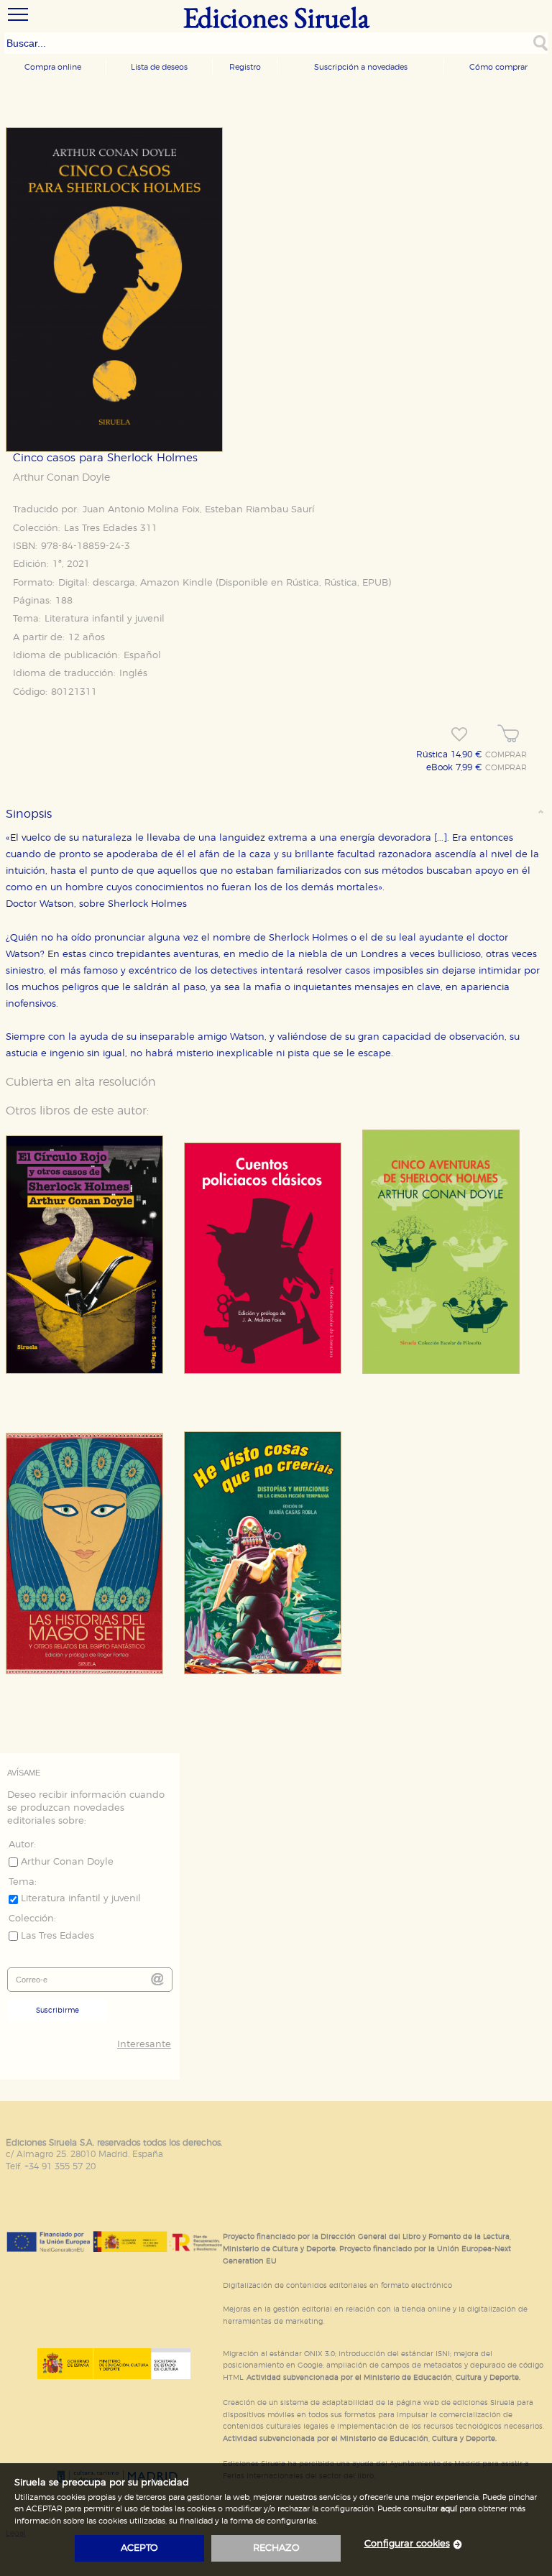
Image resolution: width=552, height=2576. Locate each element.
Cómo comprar (498, 67)
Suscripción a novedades (361, 67)
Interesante (144, 2045)
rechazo (276, 2548)
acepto (139, 2548)
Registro (245, 67)
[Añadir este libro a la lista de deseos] (459, 734)
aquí (449, 2509)
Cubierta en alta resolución (81, 1082)
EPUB (375, 583)
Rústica (303, 583)
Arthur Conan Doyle (61, 478)
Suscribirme (57, 2011)
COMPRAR (506, 755)
